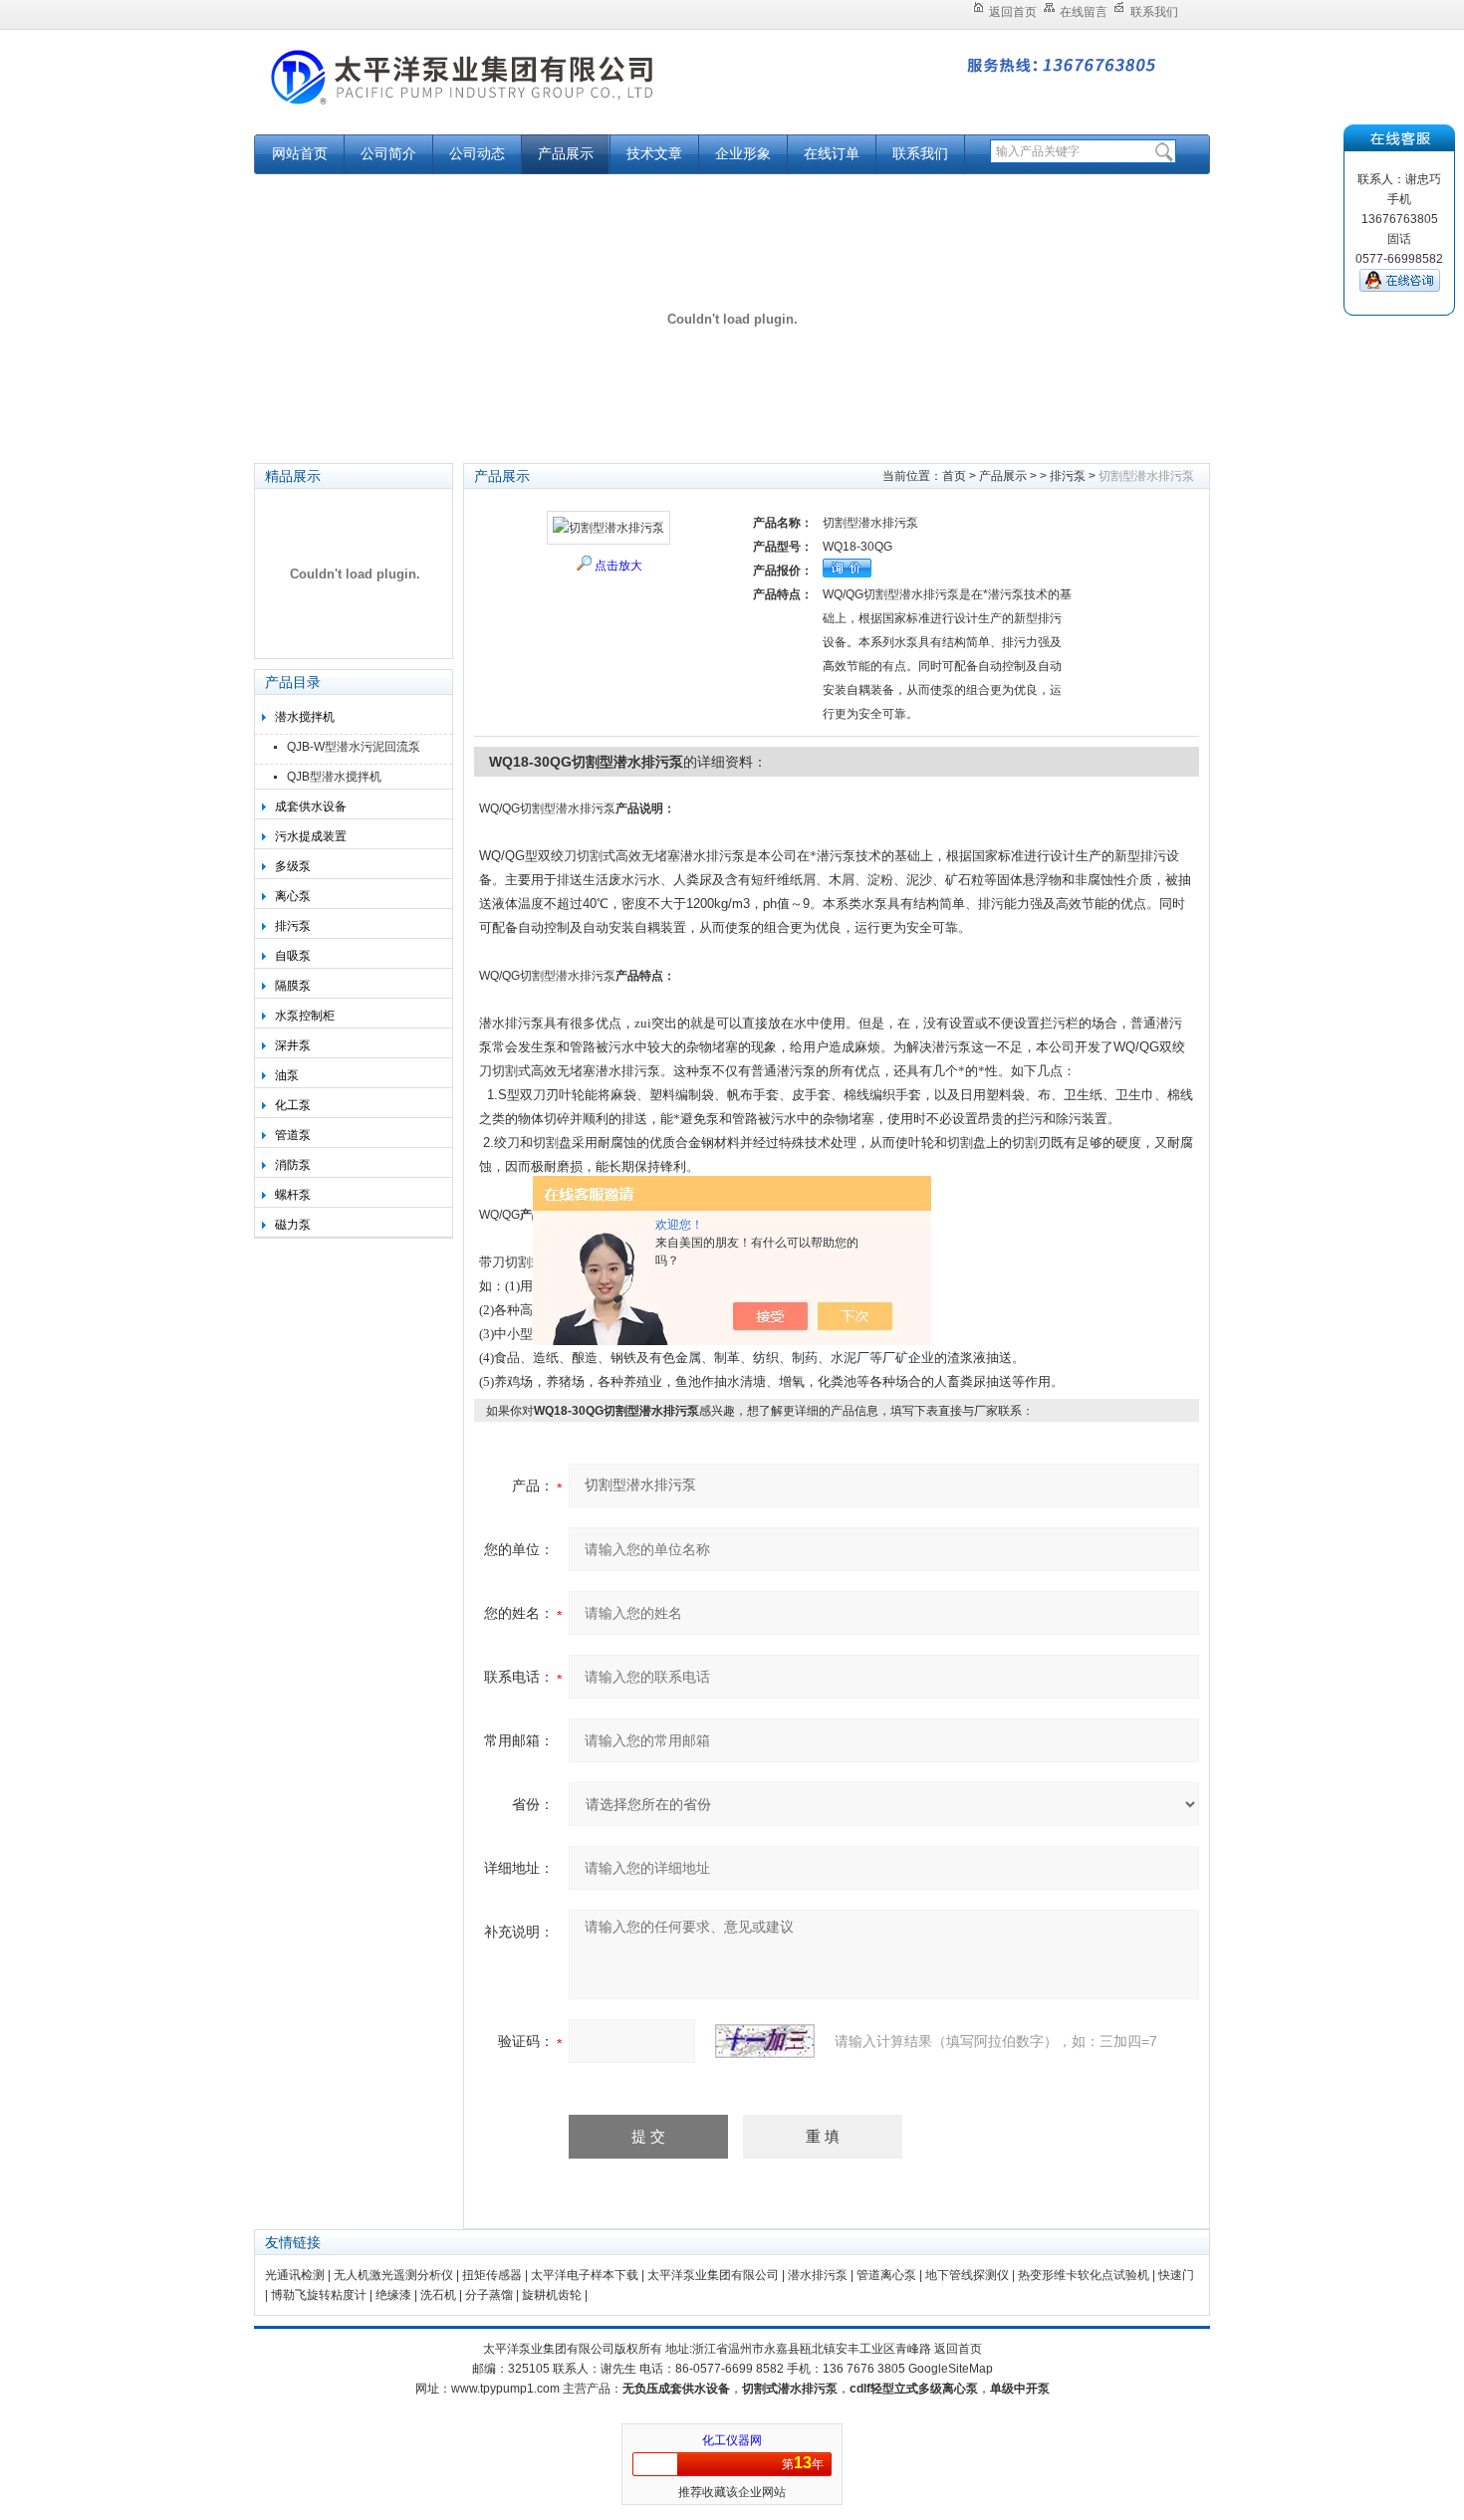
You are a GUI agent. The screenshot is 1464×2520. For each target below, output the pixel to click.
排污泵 (293, 926)
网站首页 (300, 154)
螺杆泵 (293, 1195)
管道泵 (293, 1135)
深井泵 (293, 1045)
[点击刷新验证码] (765, 2041)
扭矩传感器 (492, 2275)
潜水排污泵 (818, 2275)
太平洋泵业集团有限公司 (503, 92)
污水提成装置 (311, 836)
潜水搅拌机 (305, 717)
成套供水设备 (311, 806)
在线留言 (1084, 12)
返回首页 (1013, 12)
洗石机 (438, 2295)
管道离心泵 (886, 2275)
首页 (954, 476)
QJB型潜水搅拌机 (334, 777)
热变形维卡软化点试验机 (1084, 2275)
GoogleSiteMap (951, 2369)
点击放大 (618, 566)
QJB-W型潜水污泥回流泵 (354, 747)
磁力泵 (293, 1225)
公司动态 (477, 154)
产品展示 (566, 154)
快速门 (1176, 2275)
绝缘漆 (393, 2295)
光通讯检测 (295, 2275)
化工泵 (293, 1105)
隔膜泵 (293, 986)
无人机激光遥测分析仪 (393, 2275)
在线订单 (832, 154)
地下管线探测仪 (967, 2275)
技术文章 (654, 154)
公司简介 (388, 154)
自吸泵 (293, 956)
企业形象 (743, 154)
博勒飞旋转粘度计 (319, 2295)
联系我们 (1154, 12)
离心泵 (293, 896)
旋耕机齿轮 (552, 2295)
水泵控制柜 (305, 1016)
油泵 (287, 1075)
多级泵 (293, 866)
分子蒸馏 (489, 2295)
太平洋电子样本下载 (585, 2275)
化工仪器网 (732, 2440)
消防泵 (293, 1165)
